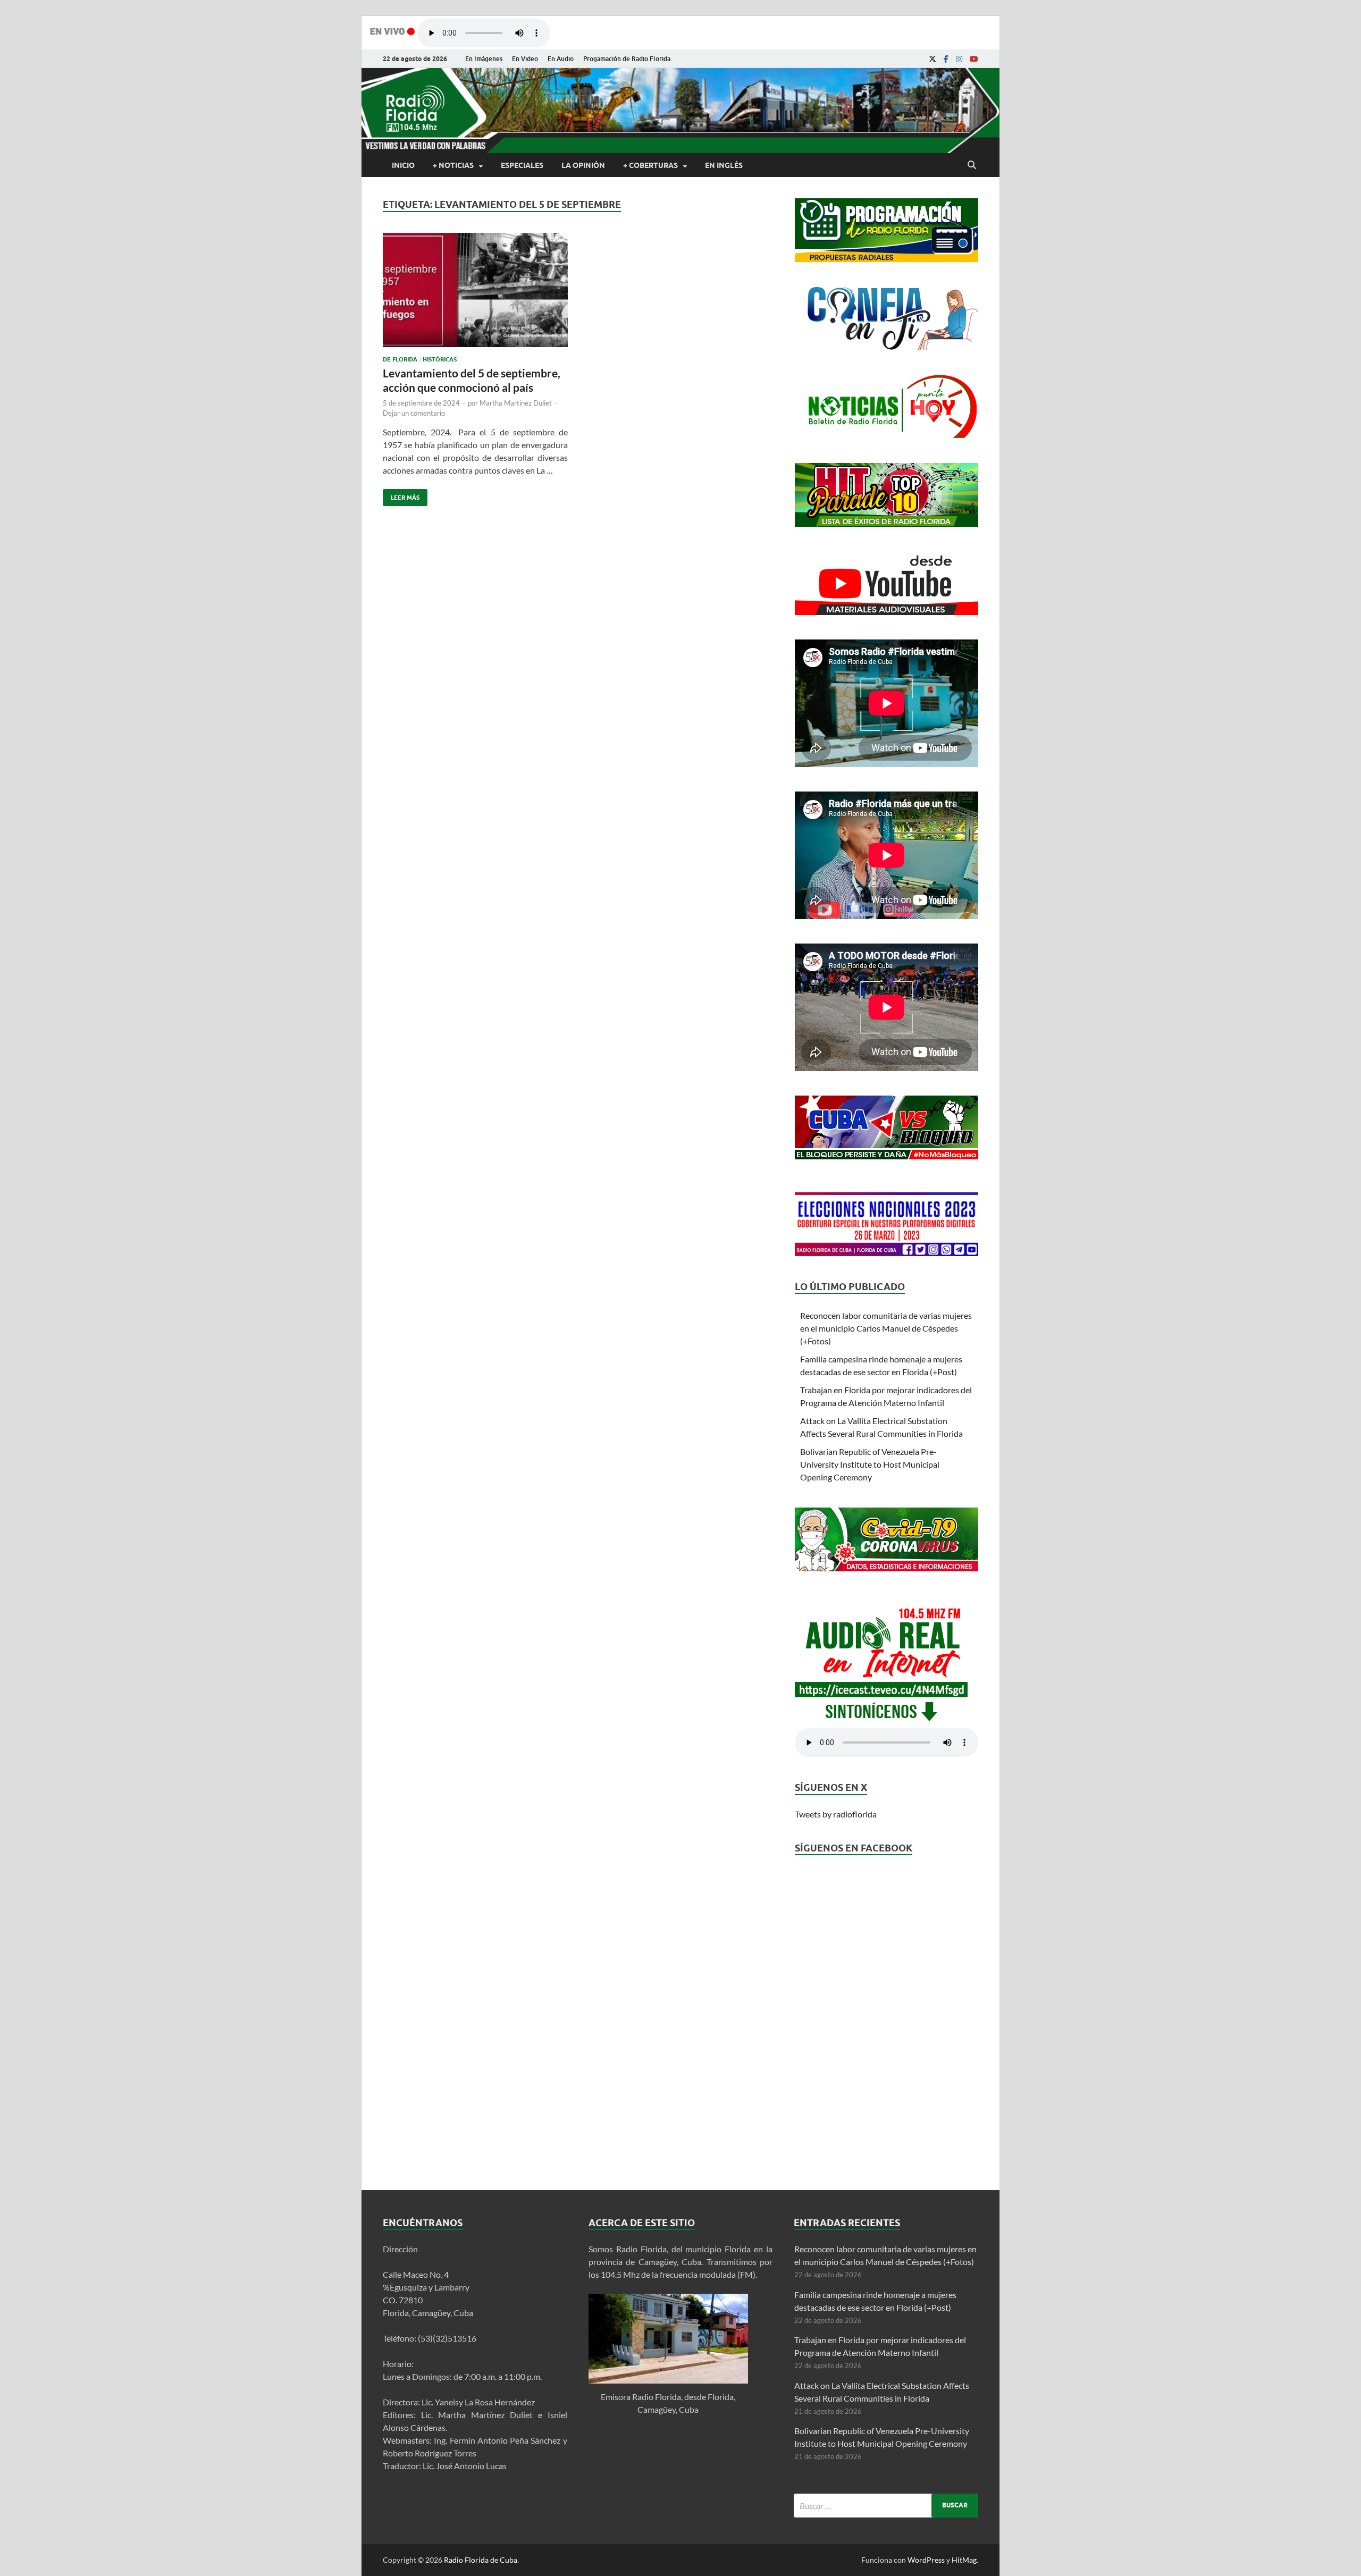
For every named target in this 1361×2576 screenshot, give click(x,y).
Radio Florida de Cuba (481, 2560)
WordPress (926, 2560)
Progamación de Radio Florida (627, 59)
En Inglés (724, 165)
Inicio (403, 165)
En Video (525, 59)
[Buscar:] (886, 2506)
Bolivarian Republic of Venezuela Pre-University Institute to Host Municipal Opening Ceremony (870, 1464)
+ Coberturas (650, 165)
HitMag (964, 2560)
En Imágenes (484, 59)
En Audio (561, 59)
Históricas (440, 359)
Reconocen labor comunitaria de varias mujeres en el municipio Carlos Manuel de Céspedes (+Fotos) (886, 1328)
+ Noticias (453, 165)
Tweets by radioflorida (836, 1814)
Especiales (522, 165)
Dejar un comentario (414, 413)
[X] (932, 59)
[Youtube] (974, 59)
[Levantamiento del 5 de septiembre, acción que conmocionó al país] (475, 294)
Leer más (401, 495)
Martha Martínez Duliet (516, 403)
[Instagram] (959, 59)
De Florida (400, 359)
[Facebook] (946, 59)
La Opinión (583, 165)
